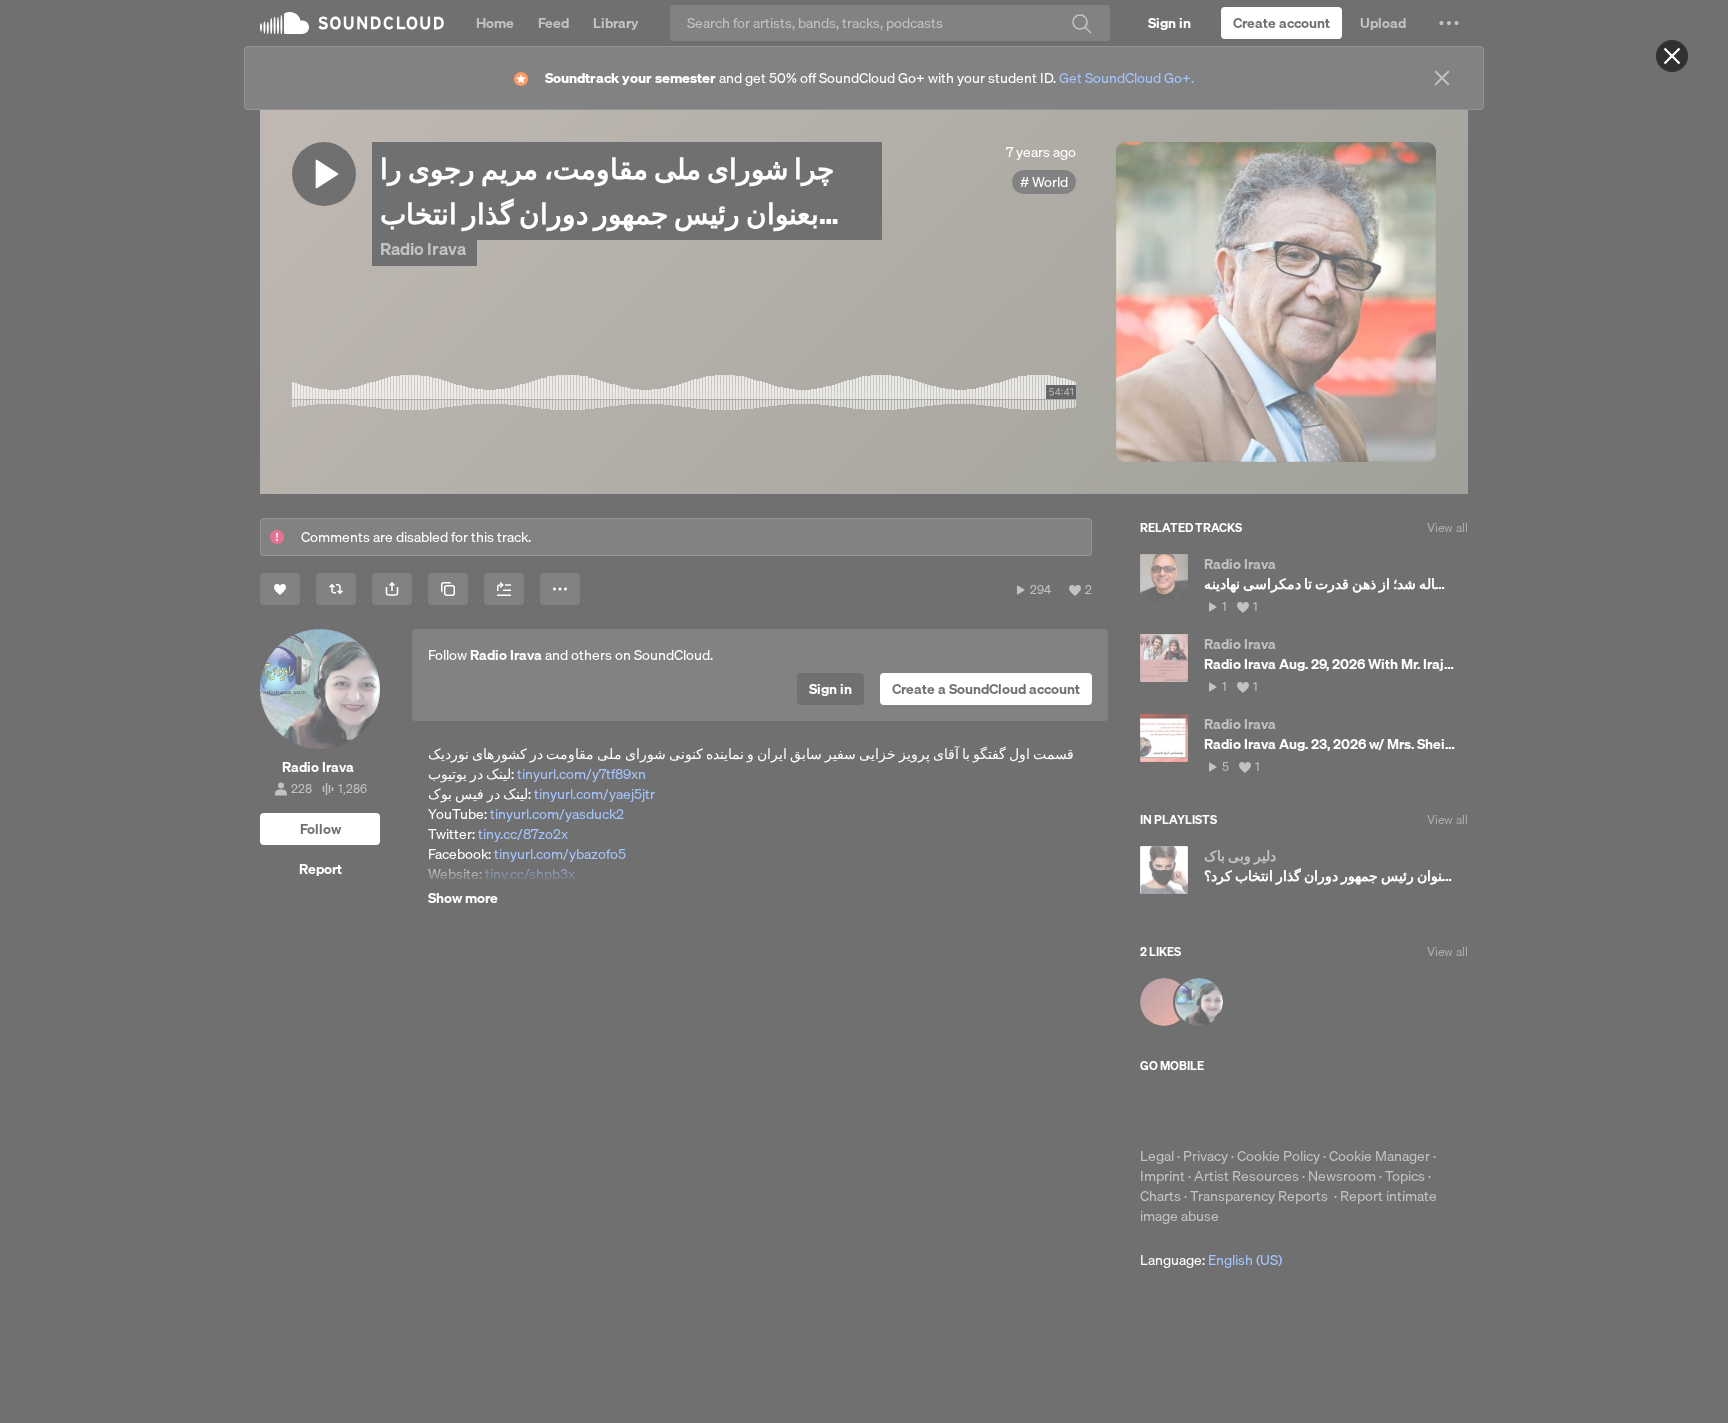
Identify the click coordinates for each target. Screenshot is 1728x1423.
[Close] (1672, 56)
